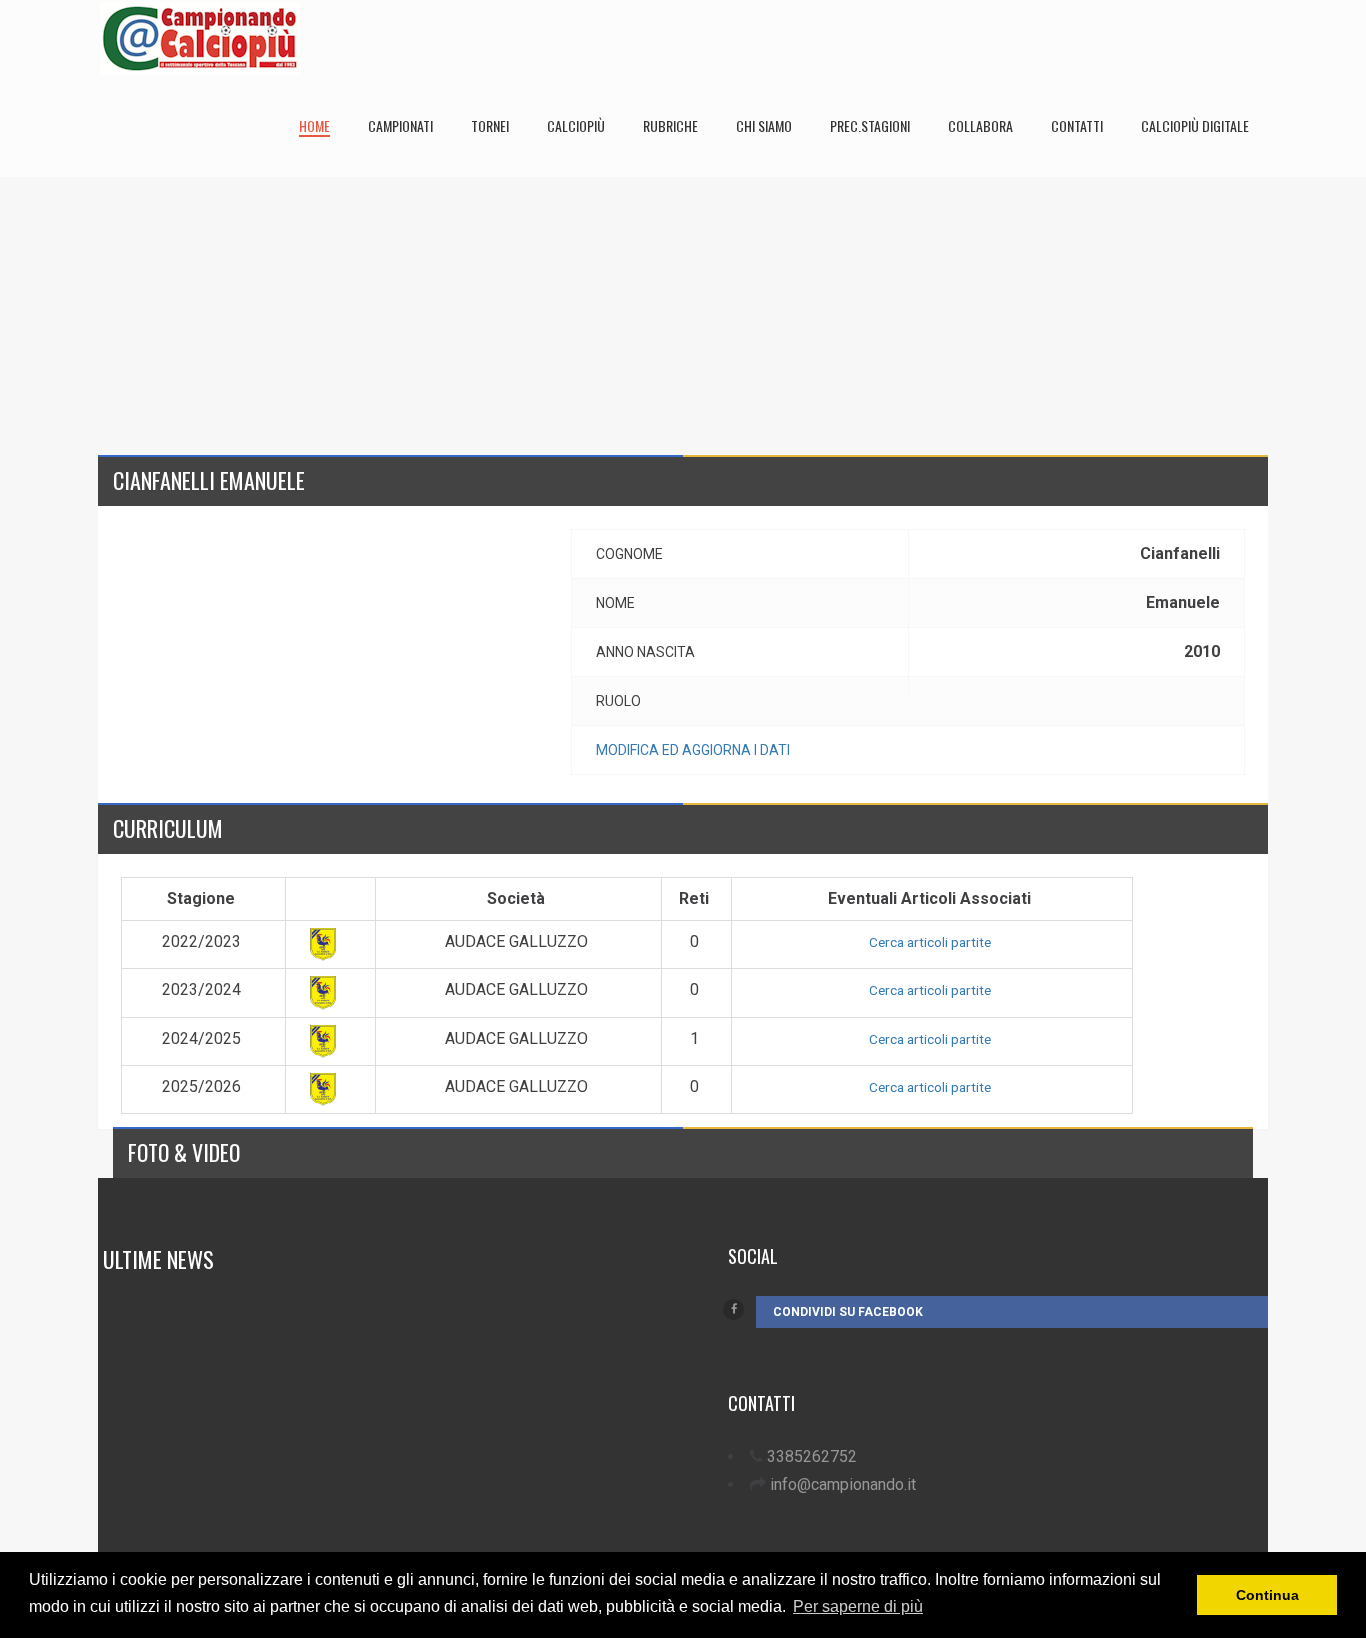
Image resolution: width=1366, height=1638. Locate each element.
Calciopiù (576, 125)
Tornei (490, 125)
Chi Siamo (764, 125)
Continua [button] (1267, 1595)
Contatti (1077, 125)
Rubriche (670, 125)
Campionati (400, 125)
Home (314, 125)
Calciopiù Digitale (1195, 125)
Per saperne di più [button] (858, 1606)
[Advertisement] (683, 317)
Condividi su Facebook (848, 1312)
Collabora (980, 125)
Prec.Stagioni (870, 125)
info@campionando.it (843, 1484)
